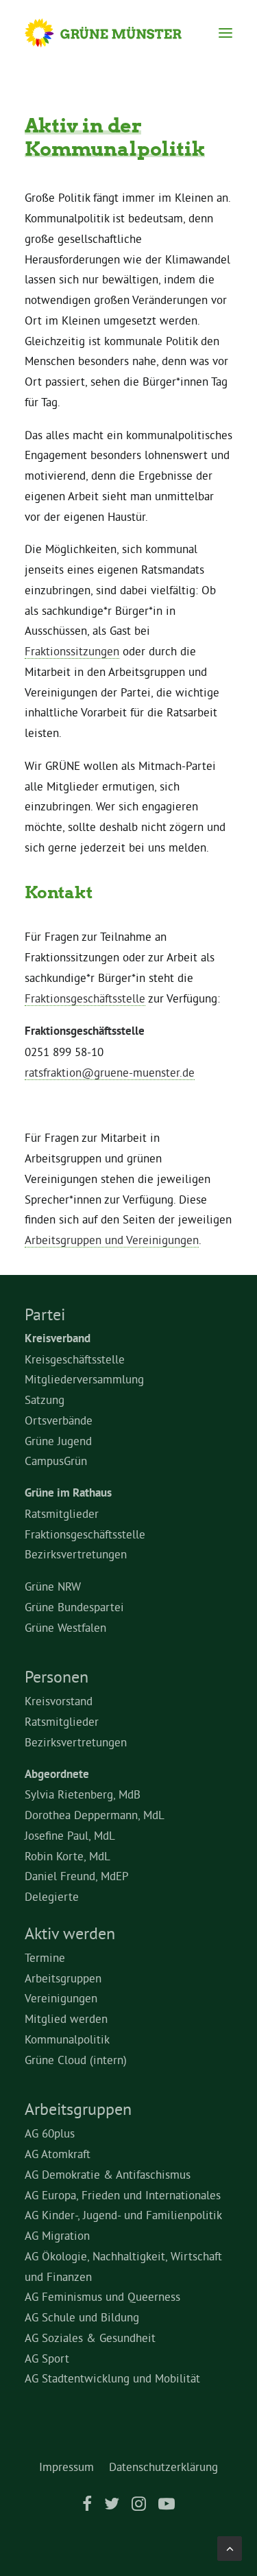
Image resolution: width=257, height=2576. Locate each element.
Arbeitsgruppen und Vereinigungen (112, 1240)
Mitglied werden (66, 2018)
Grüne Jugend (58, 1441)
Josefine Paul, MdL (70, 1835)
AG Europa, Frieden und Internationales (123, 2195)
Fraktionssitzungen (72, 651)
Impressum (66, 2467)
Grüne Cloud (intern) (76, 2060)
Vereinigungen (61, 1998)
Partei (45, 1314)
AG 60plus (50, 2133)
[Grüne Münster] (116, 33)
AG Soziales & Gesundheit (90, 2338)
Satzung (45, 1400)
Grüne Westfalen (65, 1627)
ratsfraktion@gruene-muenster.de (110, 1072)
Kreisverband (58, 1338)
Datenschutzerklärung (163, 2467)
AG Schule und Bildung (82, 2317)
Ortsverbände (59, 1420)
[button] (225, 33)
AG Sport (47, 2358)
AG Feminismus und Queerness (102, 2296)
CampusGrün (56, 1461)
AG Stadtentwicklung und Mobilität (112, 2378)
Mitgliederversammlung (84, 1379)
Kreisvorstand (59, 1701)
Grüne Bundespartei (74, 1607)
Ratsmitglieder (62, 1513)
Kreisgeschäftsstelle (75, 1359)
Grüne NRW (53, 1586)
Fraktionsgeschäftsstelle (85, 998)
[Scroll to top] (230, 2545)
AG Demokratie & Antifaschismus (108, 2174)
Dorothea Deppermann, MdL (95, 1815)
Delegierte (52, 1896)
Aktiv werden (70, 1933)
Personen (57, 1676)
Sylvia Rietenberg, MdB (83, 1794)
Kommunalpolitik (67, 2039)
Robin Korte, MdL (68, 1856)
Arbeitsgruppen (63, 1978)
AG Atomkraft (58, 2154)
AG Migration (57, 2235)
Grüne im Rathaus (68, 1492)
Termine (45, 1957)
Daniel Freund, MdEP (77, 1876)
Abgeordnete (57, 1774)
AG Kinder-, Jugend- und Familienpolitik (123, 2215)
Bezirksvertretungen (76, 1554)
